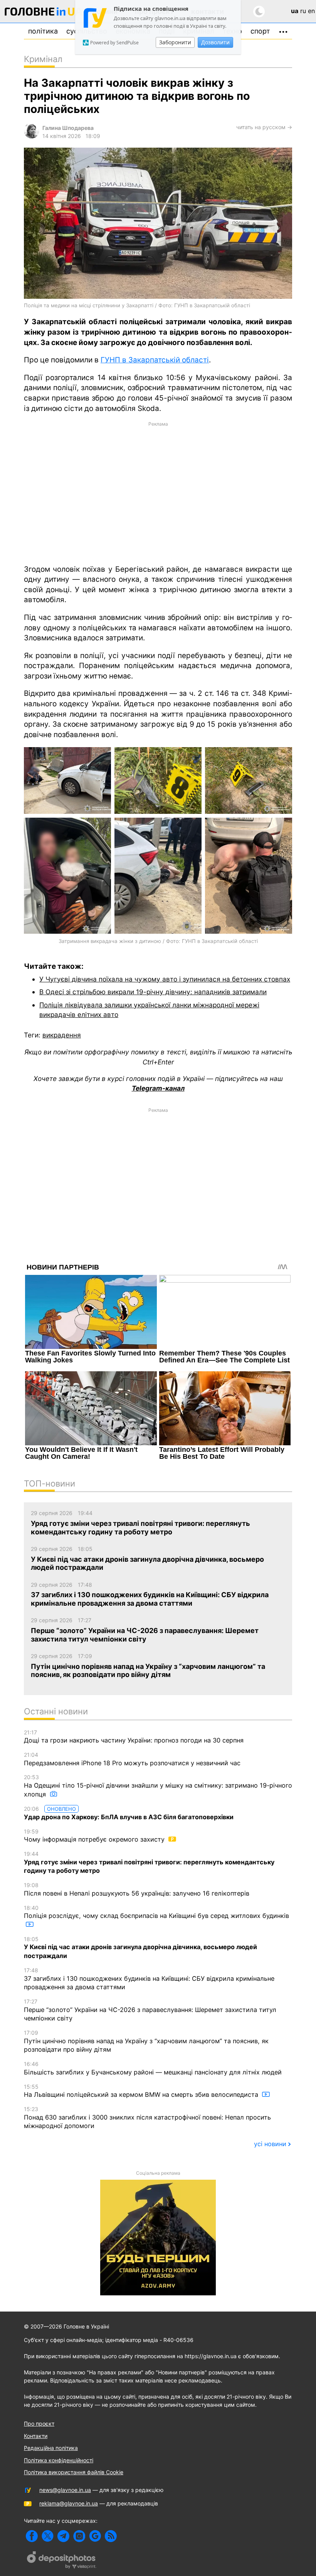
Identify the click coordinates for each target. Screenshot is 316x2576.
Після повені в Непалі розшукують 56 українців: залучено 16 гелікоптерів (137, 1889)
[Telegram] (63, 2536)
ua (295, 11)
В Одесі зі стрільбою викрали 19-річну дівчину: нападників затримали (153, 992)
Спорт (260, 31)
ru (303, 11)
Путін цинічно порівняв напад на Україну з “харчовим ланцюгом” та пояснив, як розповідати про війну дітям (146, 2041)
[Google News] (95, 2536)
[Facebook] (32, 2536)
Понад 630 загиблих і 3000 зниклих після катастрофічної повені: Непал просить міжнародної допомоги (147, 2118)
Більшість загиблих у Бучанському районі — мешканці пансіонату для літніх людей (153, 2068)
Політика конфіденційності (59, 2460)
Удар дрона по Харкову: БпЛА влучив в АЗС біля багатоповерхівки (129, 1813)
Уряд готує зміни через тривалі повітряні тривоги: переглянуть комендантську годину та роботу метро (149, 1862)
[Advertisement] (158, 492)
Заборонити (175, 42)
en (311, 11)
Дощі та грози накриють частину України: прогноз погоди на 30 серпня (134, 1737)
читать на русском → (264, 127)
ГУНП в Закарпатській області (155, 360)
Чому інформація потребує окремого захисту (95, 1836)
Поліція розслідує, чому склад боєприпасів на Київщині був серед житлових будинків (156, 1912)
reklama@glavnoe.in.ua (69, 2503)
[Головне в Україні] (44, 13)
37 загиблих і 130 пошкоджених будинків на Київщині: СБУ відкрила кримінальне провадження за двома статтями (149, 1979)
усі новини (270, 2144)
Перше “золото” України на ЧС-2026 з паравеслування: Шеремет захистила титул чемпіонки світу (150, 2010)
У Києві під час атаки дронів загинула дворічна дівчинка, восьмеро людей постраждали (140, 1948)
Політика (43, 31)
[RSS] (111, 2536)
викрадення (62, 1035)
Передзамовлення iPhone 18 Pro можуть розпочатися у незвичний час (132, 1759)
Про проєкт (39, 2424)
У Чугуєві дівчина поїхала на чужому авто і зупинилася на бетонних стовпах (165, 979)
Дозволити (215, 42)
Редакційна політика (51, 2448)
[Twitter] (48, 2536)
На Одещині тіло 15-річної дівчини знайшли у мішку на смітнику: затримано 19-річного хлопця (158, 1786)
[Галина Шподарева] (32, 136)
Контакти (36, 2436)
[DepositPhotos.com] (62, 2561)
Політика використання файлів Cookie (74, 2472)
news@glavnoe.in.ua (65, 2490)
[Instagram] (79, 2536)
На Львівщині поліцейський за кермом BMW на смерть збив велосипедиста (142, 2091)
